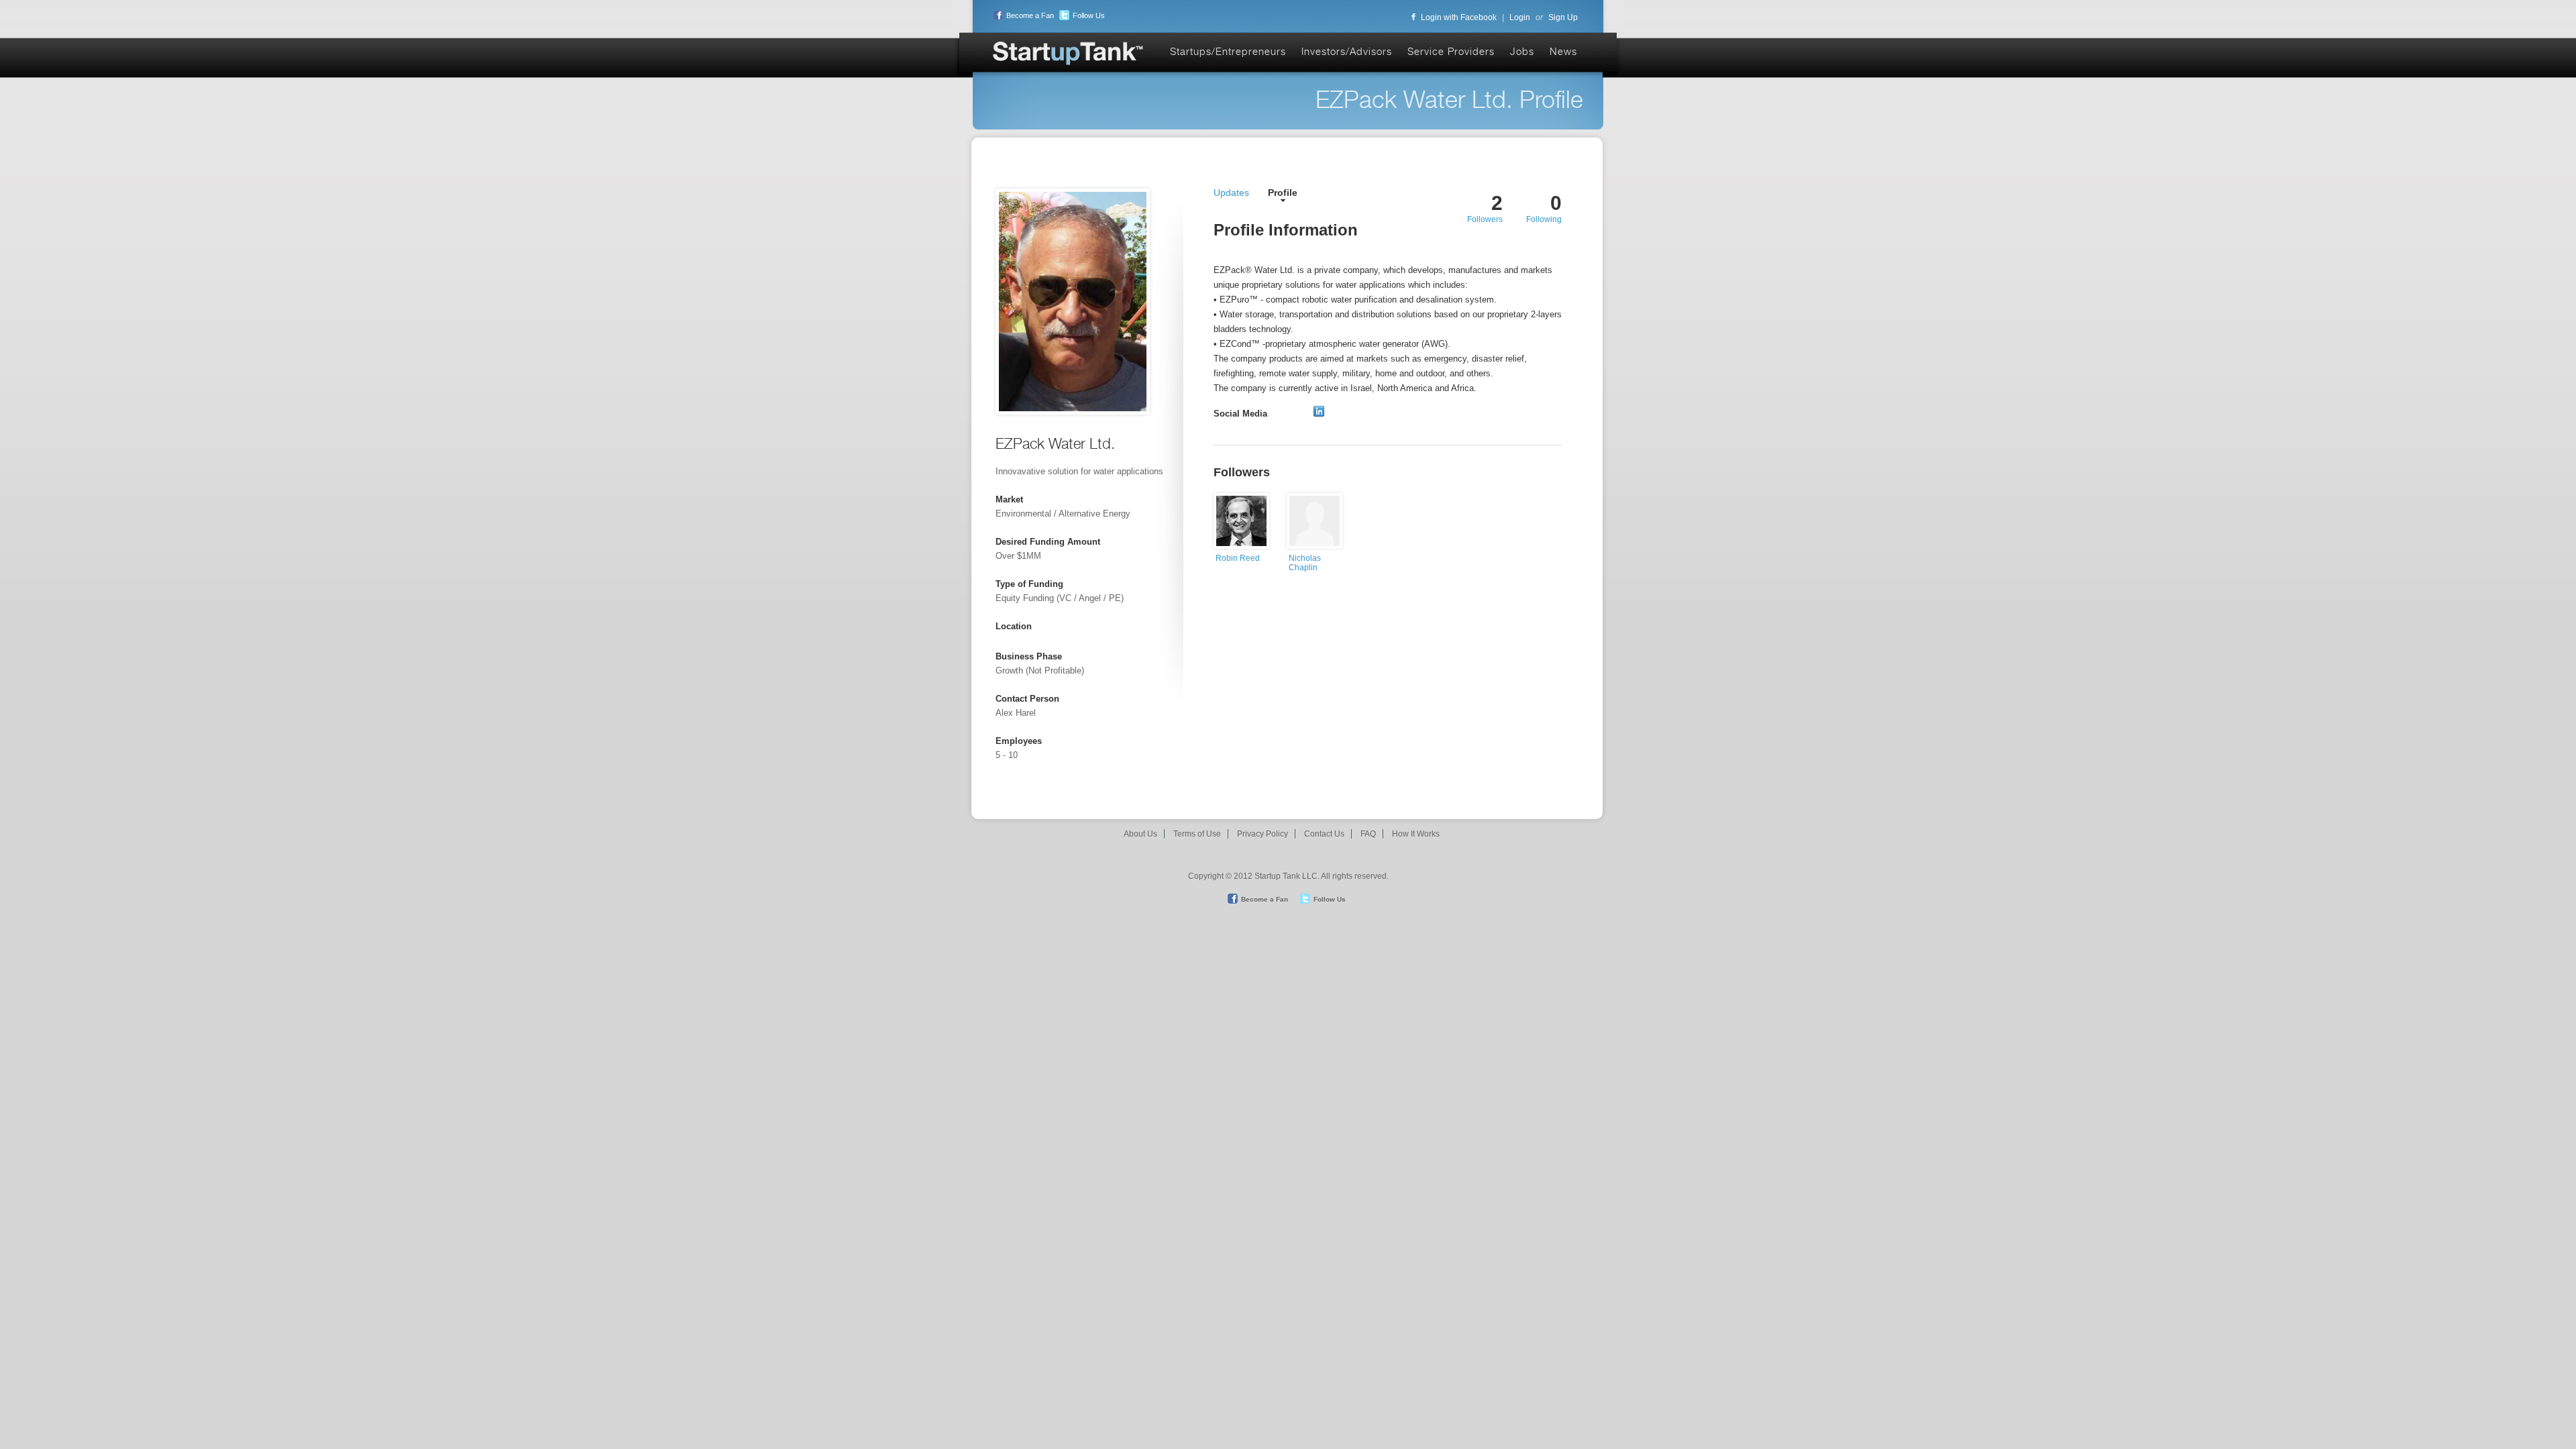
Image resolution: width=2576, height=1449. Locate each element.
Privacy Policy (1263, 834)
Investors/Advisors (1347, 51)
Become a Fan (1030, 15)
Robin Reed (1238, 558)
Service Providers (1451, 51)
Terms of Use (1197, 834)
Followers (1485, 219)
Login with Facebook (1459, 17)
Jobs (1522, 51)
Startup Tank (1069, 54)
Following (1544, 219)
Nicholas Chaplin (1305, 563)
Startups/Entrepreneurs (1228, 51)
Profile (1283, 193)
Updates (1231, 193)
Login (1520, 17)
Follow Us (1089, 15)
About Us (1140, 834)
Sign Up (1563, 17)
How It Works (1416, 834)
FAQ (1368, 834)
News (1563, 51)
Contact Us (1324, 834)
